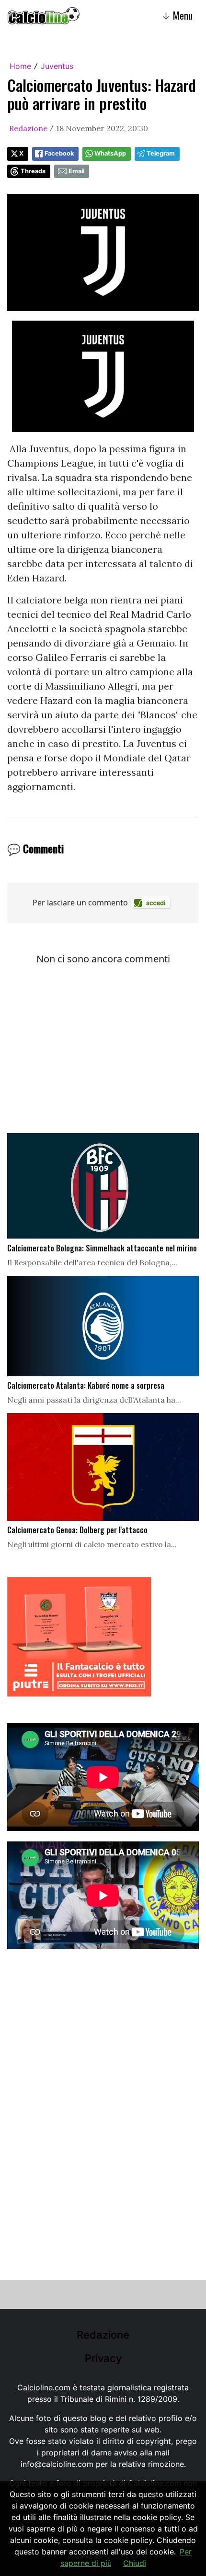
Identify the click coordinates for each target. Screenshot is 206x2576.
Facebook (59, 153)
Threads (33, 171)
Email (76, 171)
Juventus (57, 66)
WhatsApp (110, 153)
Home (20, 66)
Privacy (103, 2358)
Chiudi (135, 2563)
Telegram (161, 153)
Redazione (28, 128)
